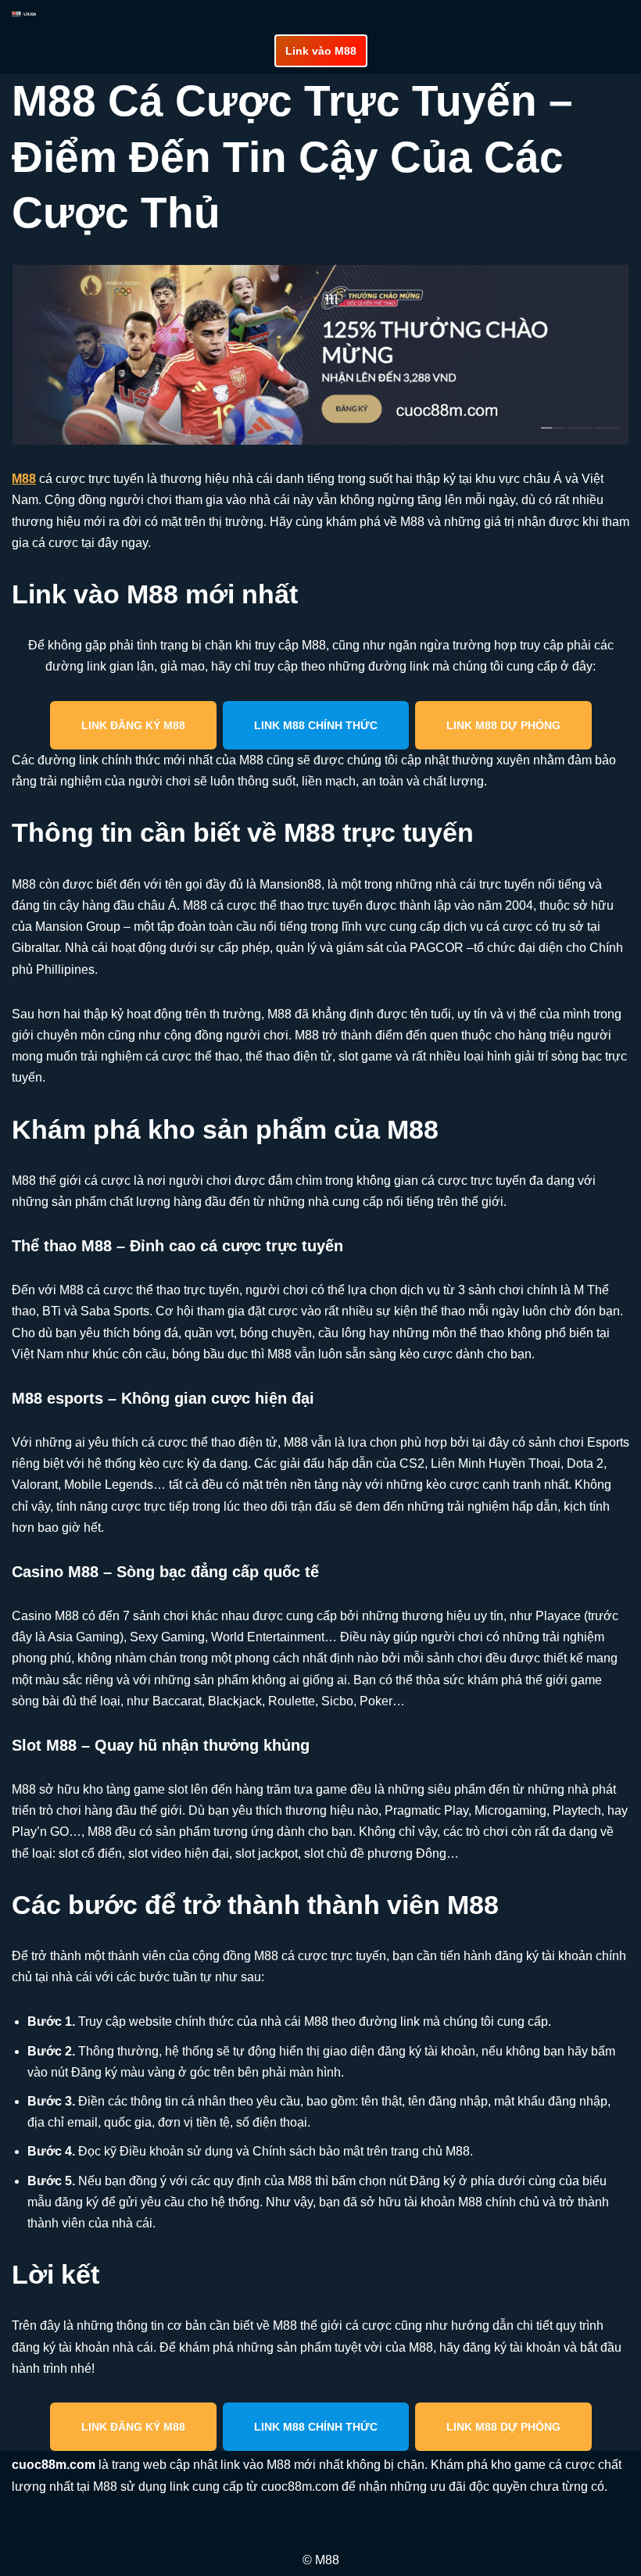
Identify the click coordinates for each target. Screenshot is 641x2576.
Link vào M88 (321, 51)
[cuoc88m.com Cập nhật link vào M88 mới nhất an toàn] (24, 14)
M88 (24, 479)
